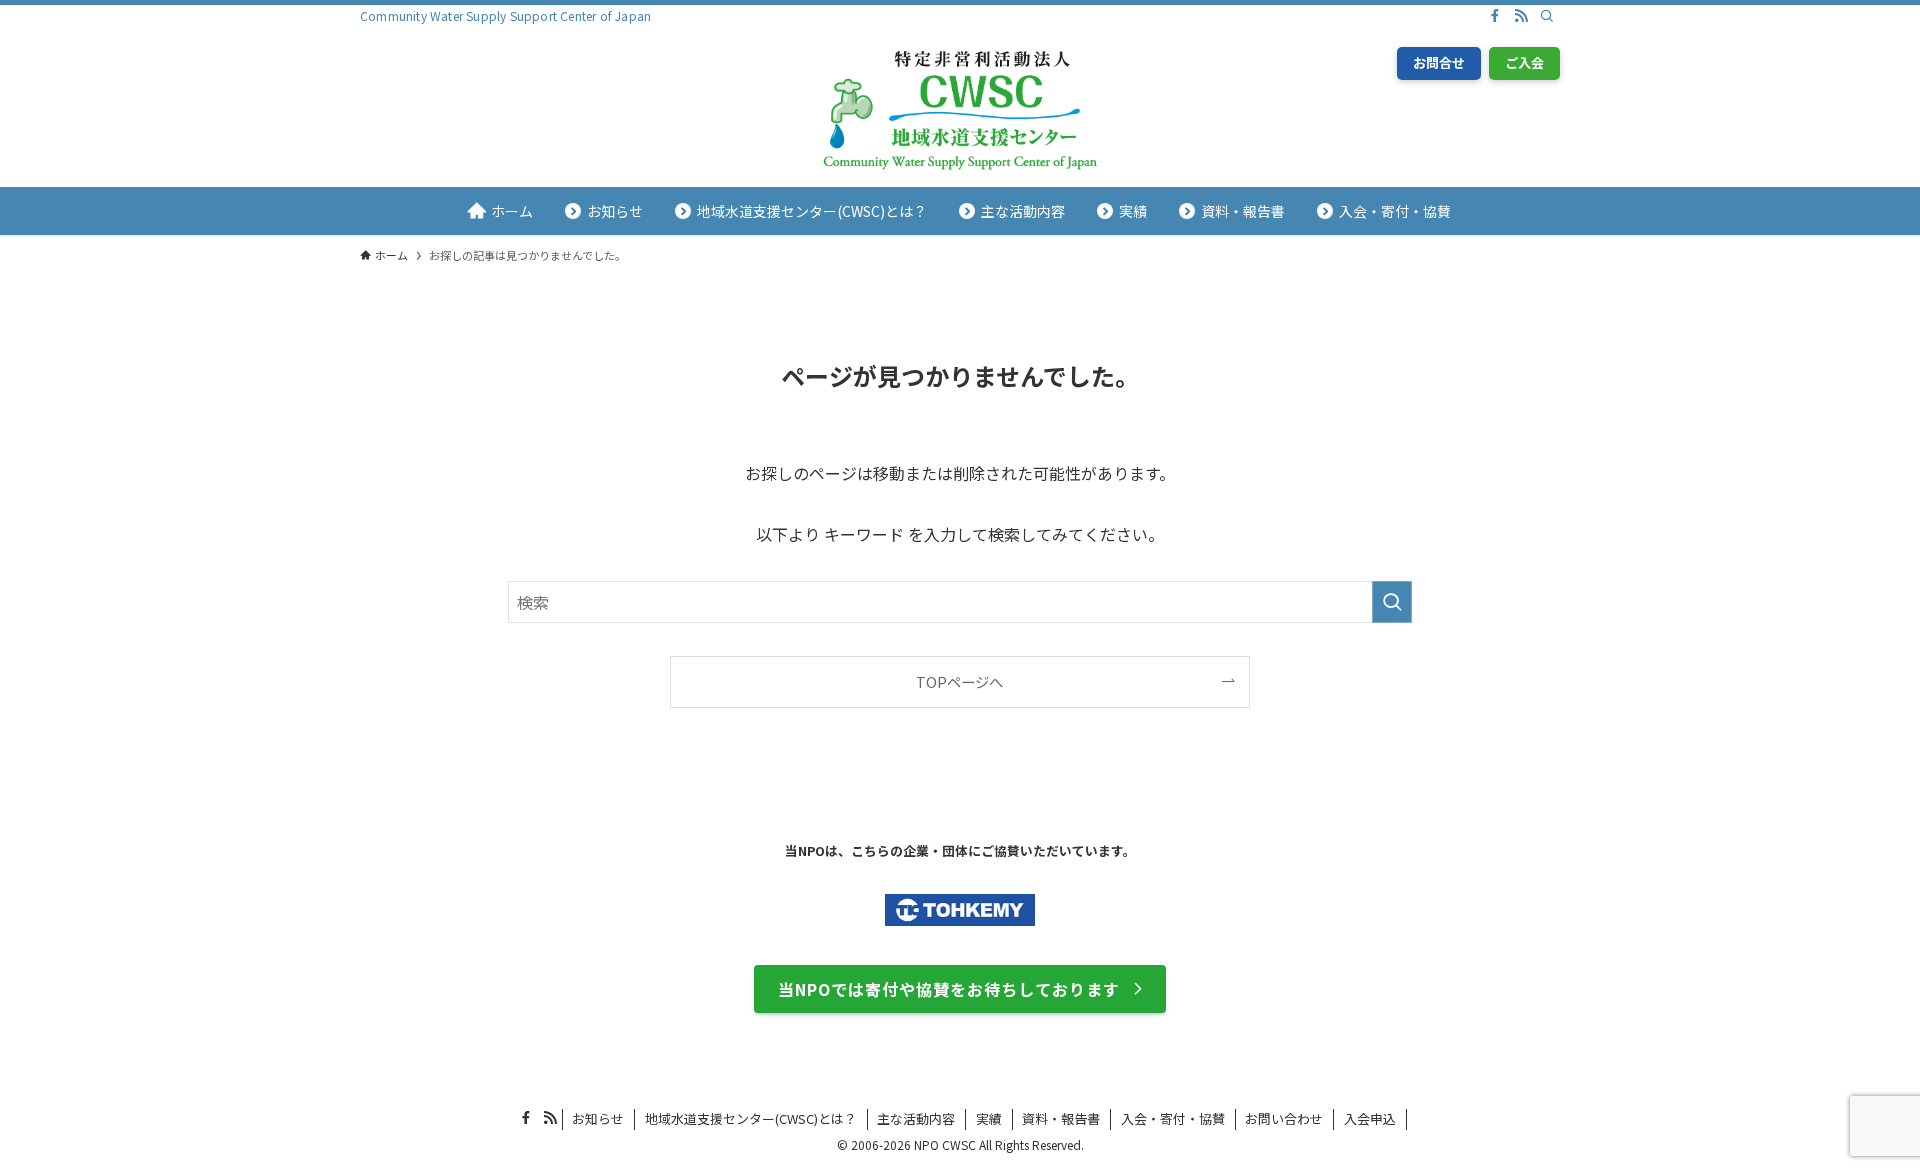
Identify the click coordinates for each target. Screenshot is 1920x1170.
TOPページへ (959, 681)
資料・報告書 (1061, 1118)
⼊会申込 (1370, 1118)
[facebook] (1495, 16)
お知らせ (598, 1118)
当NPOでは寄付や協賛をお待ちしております (949, 989)
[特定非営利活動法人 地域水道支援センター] (960, 111)
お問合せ (1439, 62)
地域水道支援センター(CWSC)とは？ (751, 1118)
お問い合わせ (1284, 1118)
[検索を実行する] (1392, 602)
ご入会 (1524, 62)
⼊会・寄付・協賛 (1173, 1118)
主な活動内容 (916, 1118)
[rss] (1521, 16)
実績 (989, 1118)
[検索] (1547, 16)
